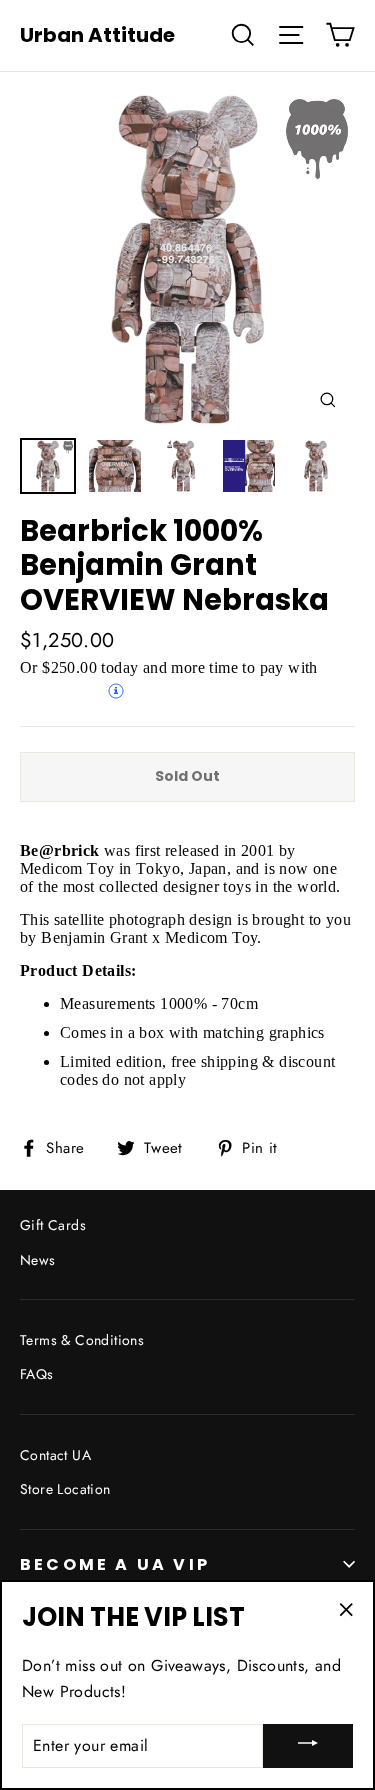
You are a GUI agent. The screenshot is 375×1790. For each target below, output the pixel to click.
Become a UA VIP (115, 1564)
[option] (187, 259)
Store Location (65, 1489)
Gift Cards (53, 1225)
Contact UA (55, 1455)
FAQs (37, 1374)
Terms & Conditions (82, 1340)
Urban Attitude (97, 35)
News (38, 1260)
